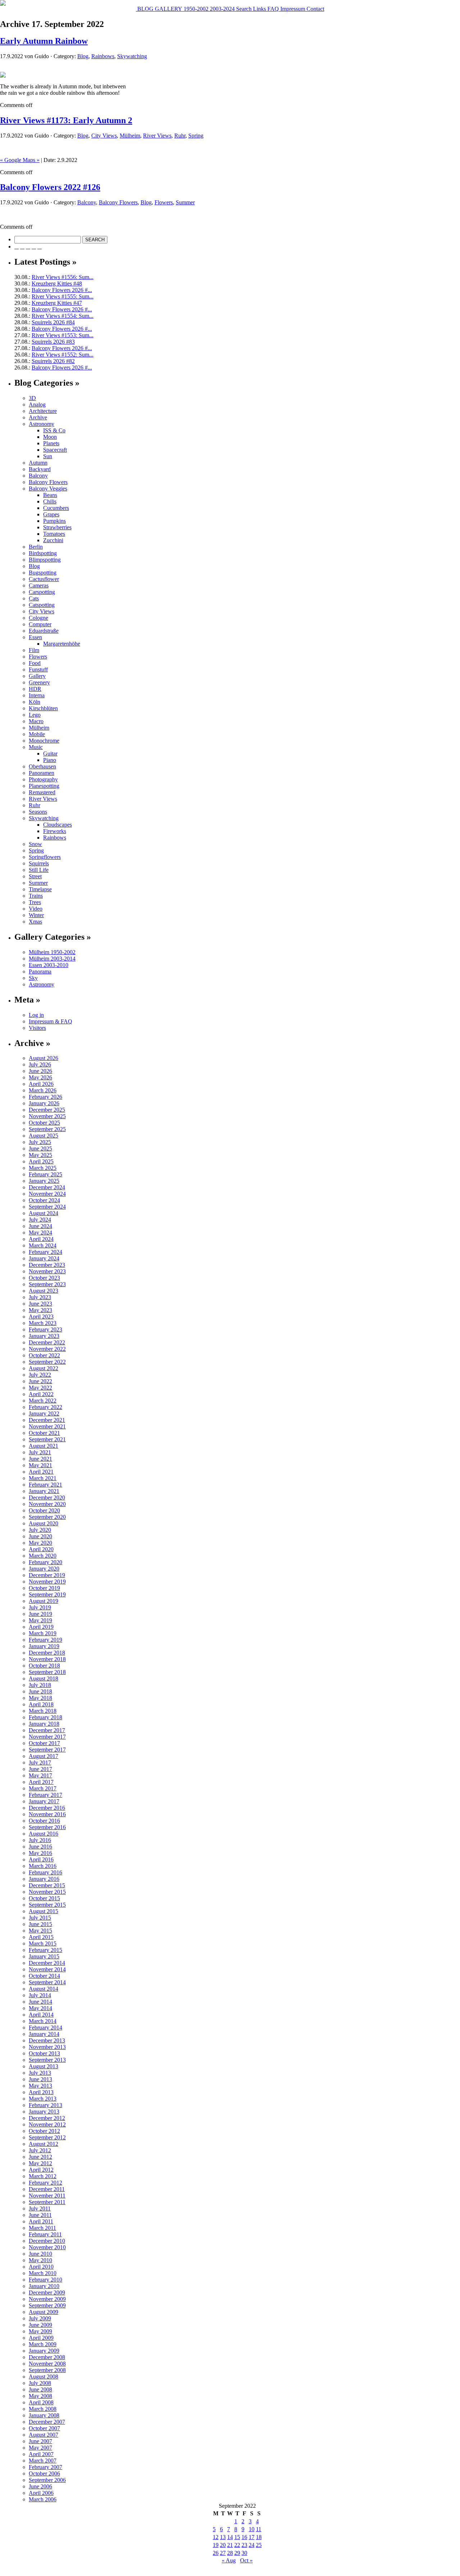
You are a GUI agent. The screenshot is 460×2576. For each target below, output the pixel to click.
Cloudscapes (57, 825)
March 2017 (43, 1788)
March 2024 (43, 1245)
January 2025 (44, 1181)
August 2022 (43, 1368)
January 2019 (44, 1646)
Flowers (164, 202)
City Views (104, 136)
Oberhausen (42, 766)
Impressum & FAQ (50, 1021)
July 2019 (40, 1607)
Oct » (246, 2560)
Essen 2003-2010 (49, 965)
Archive (38, 417)
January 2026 (44, 1103)
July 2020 (40, 1530)
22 (237, 2545)
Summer (185, 202)
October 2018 (44, 1666)
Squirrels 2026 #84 (53, 322)
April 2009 (41, 2338)
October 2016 (44, 1821)
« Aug (229, 2560)
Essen (35, 637)
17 (252, 2537)
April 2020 (41, 1549)
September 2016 (47, 1827)
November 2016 (47, 1814)
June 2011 (40, 2215)
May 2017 (40, 1775)
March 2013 (43, 2099)
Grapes (51, 514)
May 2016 (40, 1853)
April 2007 (41, 2454)
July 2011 (40, 2208)
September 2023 (47, 1284)
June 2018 (40, 1691)
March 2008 (43, 2409)
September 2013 (47, 2060)
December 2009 (47, 2293)
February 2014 (45, 2028)
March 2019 (43, 1633)
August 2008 (43, 2377)
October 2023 (44, 1278)
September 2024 (47, 1207)
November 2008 (47, 2364)
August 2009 (43, 2312)
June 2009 (40, 2325)
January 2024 (44, 1258)
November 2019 (47, 1582)
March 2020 (43, 1556)
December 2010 (47, 2241)
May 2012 (40, 2163)
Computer (40, 624)
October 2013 (44, 2053)
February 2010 (45, 2280)
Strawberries (57, 527)
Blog (83, 56)
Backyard (40, 469)
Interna (37, 695)
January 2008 (44, 2415)
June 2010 (40, 2254)
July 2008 (40, 2383)
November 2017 (47, 1737)
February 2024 (45, 1252)
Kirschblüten (43, 708)
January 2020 (44, 1569)
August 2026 (43, 1058)
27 (223, 2553)
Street (35, 876)
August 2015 (43, 1911)
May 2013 (40, 2086)
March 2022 (43, 1401)
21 (230, 2545)
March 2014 (43, 2021)
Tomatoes (54, 534)
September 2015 (47, 1905)
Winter (36, 915)
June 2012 (40, 2157)
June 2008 (40, 2389)
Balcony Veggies (48, 489)
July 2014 (40, 1995)
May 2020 (40, 1543)
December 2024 (47, 1187)
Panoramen (42, 773)
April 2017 (41, 1782)
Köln (34, 702)
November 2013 (47, 2047)
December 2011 (47, 2189)
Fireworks (55, 831)
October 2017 (44, 1743)
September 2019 (47, 1594)
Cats (34, 598)
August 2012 (43, 2144)
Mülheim (130, 136)
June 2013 (40, 2079)
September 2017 (47, 1750)
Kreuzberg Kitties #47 (57, 303)
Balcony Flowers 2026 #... (62, 290)
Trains (36, 896)
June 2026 (40, 1071)
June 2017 (40, 1769)
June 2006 (40, 2486)
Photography (43, 779)
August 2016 (43, 1834)
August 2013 (43, 2066)
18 (259, 2537)
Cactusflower (44, 579)
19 (216, 2545)
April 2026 (41, 1084)
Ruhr (180, 136)
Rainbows (103, 56)
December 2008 (47, 2357)
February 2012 (45, 2183)
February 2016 (45, 1872)
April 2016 (41, 1859)
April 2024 (41, 1239)
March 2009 (43, 2344)
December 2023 (47, 1265)
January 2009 (44, 2351)
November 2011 (47, 2196)
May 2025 (40, 1155)
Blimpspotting (45, 560)
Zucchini (53, 540)
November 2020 (47, 1504)
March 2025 (43, 1168)
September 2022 (47, 1362)
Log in (36, 1015)
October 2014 (44, 1976)
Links (259, 9)
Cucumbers (56, 508)
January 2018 (44, 1724)
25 (259, 2545)
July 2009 (40, 2318)
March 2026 (43, 1090)
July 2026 (40, 1064)
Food (35, 663)
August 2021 (43, 1446)
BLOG (145, 9)
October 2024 (44, 1200)
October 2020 (44, 1510)
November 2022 (47, 1349)
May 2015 (40, 1931)
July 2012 (40, 2150)
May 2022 (40, 1388)
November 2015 (47, 1892)
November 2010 (47, 2247)
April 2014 (41, 2015)
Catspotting (42, 605)
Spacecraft (55, 450)
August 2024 (43, 1213)
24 (252, 2545)
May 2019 (40, 1620)
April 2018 (41, 1704)
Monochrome (44, 741)
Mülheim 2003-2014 (52, 959)
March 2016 (43, 1866)
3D (32, 398)
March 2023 (43, 1323)
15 (237, 2537)
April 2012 (41, 2170)
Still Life (39, 870)
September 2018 (47, 1672)
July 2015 (40, 1918)
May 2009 (40, 2331)
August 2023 (43, 1291)
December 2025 (47, 1110)
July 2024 (40, 1220)
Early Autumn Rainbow (44, 41)
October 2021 (44, 1433)
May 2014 (40, 2008)
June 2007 (40, 2441)
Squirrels (39, 863)
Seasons (38, 812)
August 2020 (43, 1523)
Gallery (37, 676)
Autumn (38, 463)
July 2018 (40, 1685)
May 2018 (40, 1698)
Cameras (39, 585)
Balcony (87, 202)
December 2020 (47, 1498)
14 (230, 2537)
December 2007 (47, 2422)
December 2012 (47, 2118)
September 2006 (47, 2480)
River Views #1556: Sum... (63, 277)
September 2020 (47, 1517)
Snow (35, 844)
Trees (35, 902)
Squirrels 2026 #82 (53, 361)
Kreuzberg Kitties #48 (57, 283)
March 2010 (43, 2273)
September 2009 (47, 2305)
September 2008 (47, 2370)
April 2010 (41, 2267)
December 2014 (47, 1963)
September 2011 (47, 2202)
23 (244, 2545)
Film (34, 650)
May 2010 (40, 2260)
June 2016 (40, 1847)
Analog (37, 404)
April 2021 (41, 1472)
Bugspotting (43, 573)
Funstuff (38, 669)
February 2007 (45, 2467)
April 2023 (41, 1317)
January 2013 (44, 2112)
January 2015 (44, 1956)
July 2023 (40, 1297)
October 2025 (44, 1123)
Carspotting (42, 592)
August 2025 (43, 1136)
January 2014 (44, 2034)
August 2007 (43, 2435)
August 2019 (43, 1601)
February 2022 (45, 1407)
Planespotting (44, 786)
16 (244, 2537)
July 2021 (40, 1452)
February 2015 (45, 1950)
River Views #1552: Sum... (63, 355)
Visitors (37, 1028)
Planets (51, 443)
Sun (48, 456)
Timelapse (40, 889)
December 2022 (47, 1342)
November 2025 (47, 1116)
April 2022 (41, 1394)
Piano (50, 760)
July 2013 (40, 2073)
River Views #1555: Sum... (63, 296)
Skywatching (132, 56)
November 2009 (47, 2299)
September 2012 (47, 2137)
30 (244, 2553)
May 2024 (40, 1233)
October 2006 (44, 2473)
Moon (50, 437)
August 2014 (43, 1989)
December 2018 (47, 1653)
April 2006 (41, 2493)
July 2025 (40, 1142)
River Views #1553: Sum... (63, 335)
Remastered (42, 792)
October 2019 (44, 1588)
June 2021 (40, 1459)
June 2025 (40, 1148)
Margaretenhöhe (62, 644)
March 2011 (42, 2228)
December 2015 (47, 1885)
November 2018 (47, 1659)
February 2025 (45, 1174)
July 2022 (40, 1375)
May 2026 (40, 1077)
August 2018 (43, 1678)
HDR (35, 689)
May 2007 (40, 2448)
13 (223, 2537)
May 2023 (40, 1310)
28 (230, 2553)
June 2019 (40, 1614)
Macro (36, 721)
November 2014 (47, 1969)
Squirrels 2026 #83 (53, 342)
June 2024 (40, 1226)
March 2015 (43, 1943)
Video (36, 909)
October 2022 (44, 1355)
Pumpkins (54, 521)
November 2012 (47, 2124)
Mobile (37, 734)
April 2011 (41, 2221)
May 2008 (40, 2396)
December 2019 (47, 1575)
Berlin (36, 547)
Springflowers (45, 857)
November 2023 (47, 1271)
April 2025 (41, 1161)
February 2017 (45, 1795)
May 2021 (40, 1465)
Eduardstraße (44, 631)
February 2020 (45, 1562)
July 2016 (40, 1840)
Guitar (50, 754)
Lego (35, 715)
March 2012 (43, 2176)
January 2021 (44, 1491)
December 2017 (47, 1730)
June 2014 (40, 2002)
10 (252, 2529)
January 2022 (44, 1413)
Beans (50, 495)
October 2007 (44, 2428)
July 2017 (40, 1763)
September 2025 (47, 1129)
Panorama (40, 971)
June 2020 (40, 1536)
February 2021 (45, 1485)
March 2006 (43, 2499)
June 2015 (40, 1924)
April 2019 (41, 1627)
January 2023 (44, 1336)
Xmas (35, 922)
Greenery (39, 682)
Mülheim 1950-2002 (52, 952)
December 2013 (47, 2040)
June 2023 (40, 1304)
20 (223, 2545)
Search (243, 9)
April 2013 (41, 2092)
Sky (33, 978)
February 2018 (45, 1717)
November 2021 (47, 1426)
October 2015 (44, 1898)
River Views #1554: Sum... (63, 316)
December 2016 (47, 1808)
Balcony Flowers (118, 202)
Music (36, 747)
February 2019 (45, 1640)
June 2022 (40, 1381)
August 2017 (43, 1756)
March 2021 (43, 1478)
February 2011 (45, 2234)
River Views (157, 136)
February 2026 (45, 1097)
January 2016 (44, 1879)
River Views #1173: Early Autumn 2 (66, 120)
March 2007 (43, 2461)
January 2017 (44, 1801)
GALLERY (168, 9)
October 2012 (44, 2131)
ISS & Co (54, 430)
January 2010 (44, 2286)
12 (216, 2537)
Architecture (43, 411)
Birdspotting (43, 553)
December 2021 (47, 1420)
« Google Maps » (20, 160)
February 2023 (45, 1329)
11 (259, 2529)
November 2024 (47, 1194)
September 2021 (47, 1439)
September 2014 (47, 1982)
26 (216, 2553)
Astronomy (42, 424)
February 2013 (45, 2105)
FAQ (272, 9)
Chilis (50, 501)
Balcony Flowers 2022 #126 (50, 187)
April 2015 (41, 1937)
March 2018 (43, 1711)
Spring (196, 136)
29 (237, 2553)
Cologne (38, 618)
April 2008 (41, 2402)
